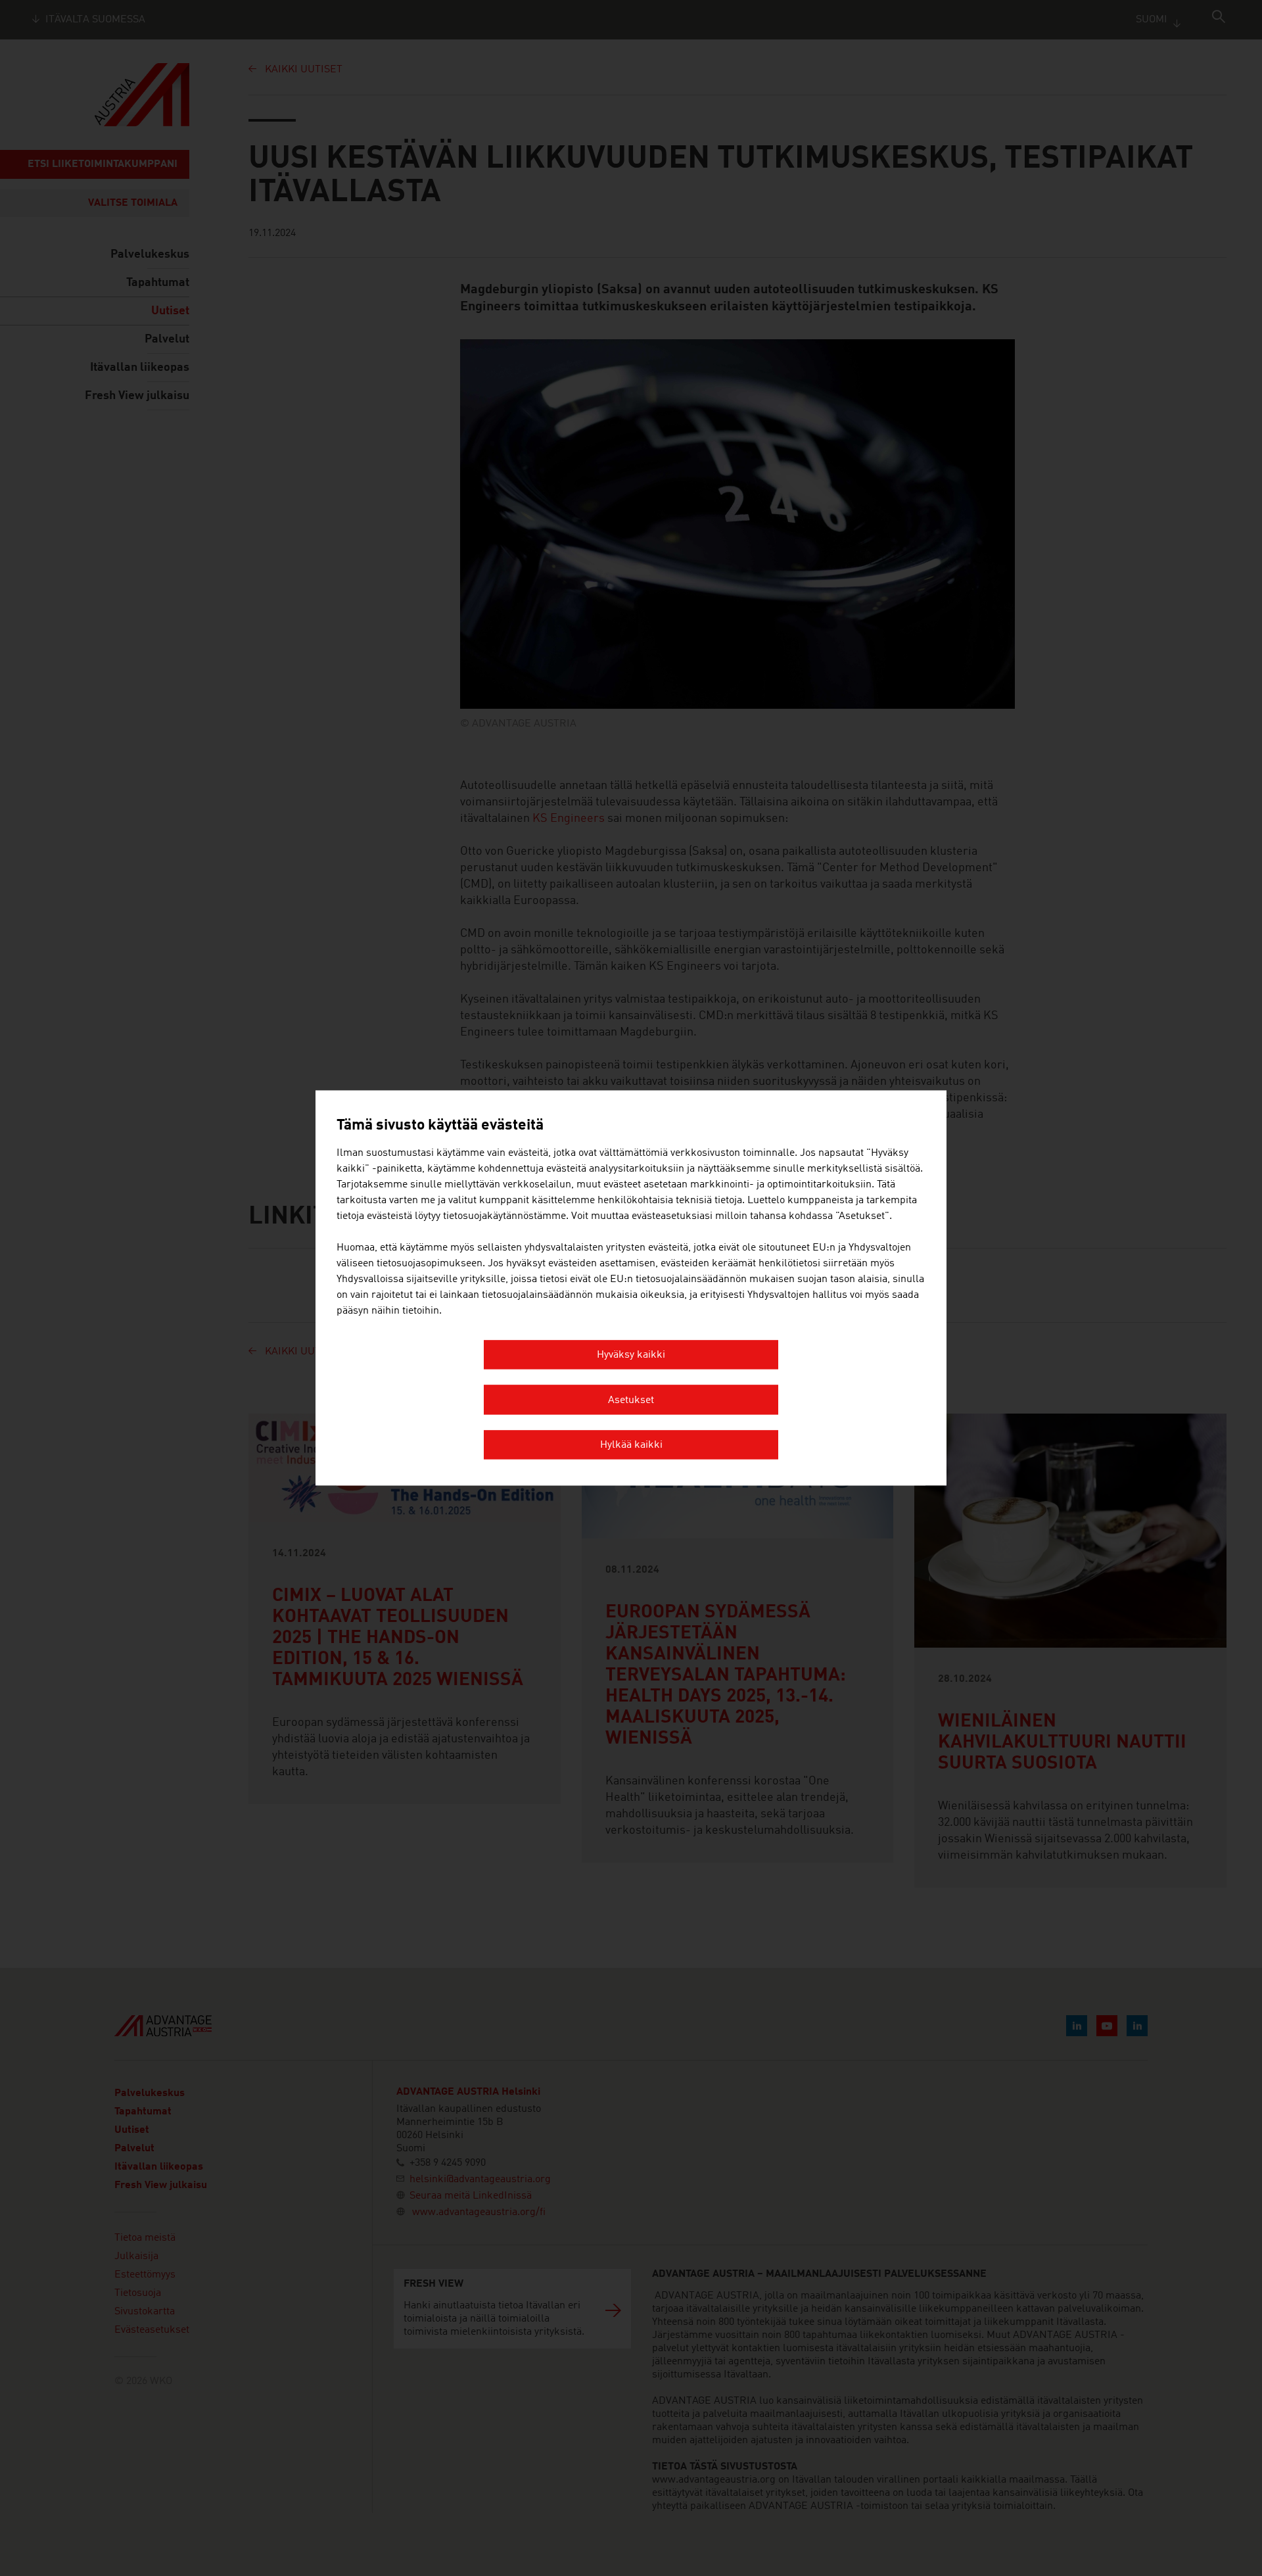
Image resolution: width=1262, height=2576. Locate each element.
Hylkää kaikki (631, 1446)
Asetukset (631, 1400)
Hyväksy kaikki (631, 1356)
